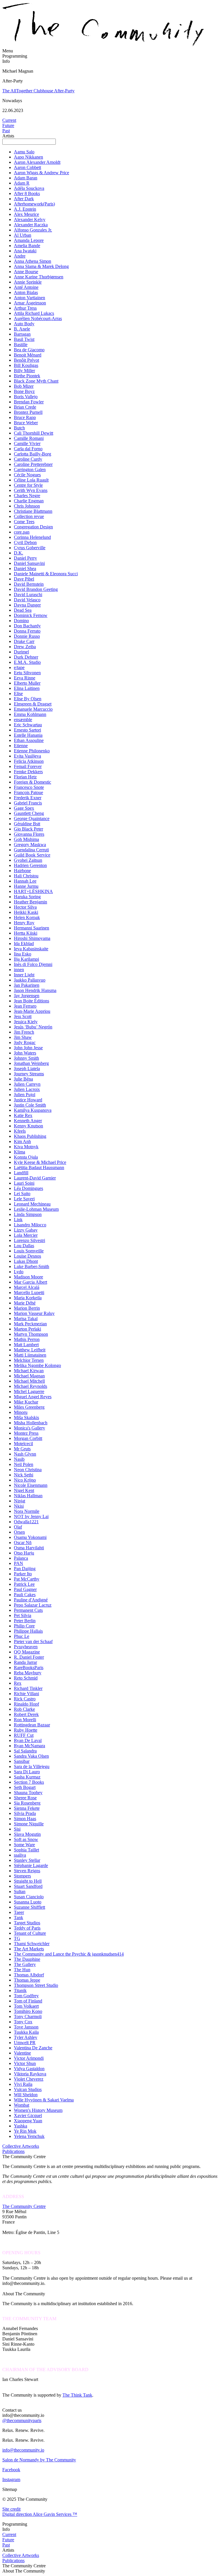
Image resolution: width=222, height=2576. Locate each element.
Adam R (22, 183)
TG (17, 1938)
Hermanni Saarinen (32, 928)
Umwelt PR (25, 2043)
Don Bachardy (27, 626)
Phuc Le (22, 1636)
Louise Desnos (27, 1256)
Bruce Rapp (25, 417)
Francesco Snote (29, 787)
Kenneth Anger (28, 1121)
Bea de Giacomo (29, 350)
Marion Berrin (27, 1308)
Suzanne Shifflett (29, 1907)
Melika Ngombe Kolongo (37, 1365)
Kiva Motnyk (26, 1147)
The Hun (22, 1970)
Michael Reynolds (30, 1386)
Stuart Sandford (28, 1886)
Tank (18, 1918)
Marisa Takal (26, 1319)
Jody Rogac (25, 1042)
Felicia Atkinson (29, 761)
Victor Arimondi (29, 2058)
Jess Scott (23, 1016)
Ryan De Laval (28, 1740)
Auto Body (24, 324)
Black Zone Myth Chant (36, 381)
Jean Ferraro (25, 1006)
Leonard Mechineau (32, 1204)
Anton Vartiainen (29, 298)
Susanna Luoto (28, 1902)
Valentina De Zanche (33, 2048)
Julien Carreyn (27, 1084)
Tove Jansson (26, 2027)
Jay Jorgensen (27, 996)
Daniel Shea (25, 568)
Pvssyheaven (26, 1647)
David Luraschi (28, 595)
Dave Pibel (24, 579)
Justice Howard (28, 1100)
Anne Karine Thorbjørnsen (39, 277)
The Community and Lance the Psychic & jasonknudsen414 (69, 1954)
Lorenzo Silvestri (29, 1240)
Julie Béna (23, 1079)
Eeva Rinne (25, 678)
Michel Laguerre (29, 1391)
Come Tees (24, 522)
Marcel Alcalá (27, 1287)
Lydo (19, 1272)
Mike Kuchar (26, 1402)
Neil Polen (24, 1464)
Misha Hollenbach (31, 1423)
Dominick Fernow (31, 615)
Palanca (21, 1558)
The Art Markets (29, 1949)
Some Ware (24, 1845)
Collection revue (29, 516)
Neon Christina (28, 1470)
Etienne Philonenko (32, 751)
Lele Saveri (24, 1199)
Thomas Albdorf (29, 1975)
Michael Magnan (29, 1376)
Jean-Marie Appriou (32, 1011)
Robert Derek (26, 1714)
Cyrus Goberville (30, 548)
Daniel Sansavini (29, 563)
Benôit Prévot (26, 360)
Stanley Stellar (27, 1860)
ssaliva (20, 1855)
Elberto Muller (27, 683)
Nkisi (19, 1506)
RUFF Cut (24, 1735)
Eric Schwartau (28, 725)
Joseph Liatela (27, 1069)
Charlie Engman (29, 501)
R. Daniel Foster (29, 1657)
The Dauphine (27, 1959)
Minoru (21, 1412)
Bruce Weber (26, 423)
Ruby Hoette (26, 1730)
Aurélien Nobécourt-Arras (38, 318)
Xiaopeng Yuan (28, 2121)
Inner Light (24, 975)
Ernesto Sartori (27, 730)
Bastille (21, 344)
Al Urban (23, 235)
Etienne (21, 746)
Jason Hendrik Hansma (35, 990)
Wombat (22, 2105)
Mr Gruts (22, 1449)
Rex (18, 1683)
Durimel (21, 652)
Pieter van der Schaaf (33, 1641)
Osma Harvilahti (29, 1548)
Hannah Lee (25, 881)
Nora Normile (27, 1511)
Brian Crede (25, 407)
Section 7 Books (29, 1782)
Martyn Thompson (31, 1334)
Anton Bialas (26, 292)
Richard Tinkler (28, 1688)
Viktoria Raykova (30, 2074)
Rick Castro (25, 1699)
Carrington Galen (30, 470)
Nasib (19, 1459)
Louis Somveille (29, 1251)
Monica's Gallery (29, 1428)
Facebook (11, 2470)
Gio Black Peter (28, 829)
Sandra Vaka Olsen (31, 1756)
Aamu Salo (24, 152)
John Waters (25, 1053)
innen (19, 970)
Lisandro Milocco (30, 1225)
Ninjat (20, 1501)
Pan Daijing (25, 1569)
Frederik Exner (28, 798)
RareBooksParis (29, 1668)
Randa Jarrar (25, 1662)
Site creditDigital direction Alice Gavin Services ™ (40, 2512)
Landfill (21, 1173)
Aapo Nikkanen (28, 157)
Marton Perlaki (27, 1329)
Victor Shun (25, 2063)
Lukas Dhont (26, 1261)
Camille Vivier (27, 443)
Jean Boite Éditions (32, 1001)
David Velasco (27, 600)
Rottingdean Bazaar (32, 1725)
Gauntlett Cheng (29, 813)
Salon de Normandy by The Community (39, 2460)
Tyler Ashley (26, 2037)
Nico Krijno (25, 1480)
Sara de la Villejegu (32, 1766)
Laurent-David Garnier (35, 1178)
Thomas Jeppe (27, 1980)
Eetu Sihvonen (27, 673)
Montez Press (26, 1433)
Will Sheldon (26, 2095)
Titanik (20, 1990)
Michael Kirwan (29, 1371)
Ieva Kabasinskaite (31, 949)
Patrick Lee (24, 1584)
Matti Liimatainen (30, 1355)
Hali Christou (26, 876)
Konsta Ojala (26, 1157)
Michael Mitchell (29, 1381)
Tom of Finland (28, 2001)
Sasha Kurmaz (27, 1777)
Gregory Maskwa (30, 845)
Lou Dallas (24, 1246)
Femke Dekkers (28, 772)
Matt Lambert (26, 1345)
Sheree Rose (25, 1798)
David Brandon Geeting (36, 589)
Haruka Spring (27, 897)
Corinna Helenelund (32, 537)
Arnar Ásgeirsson (30, 303)
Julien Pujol (25, 1095)
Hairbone (22, 871)
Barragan (22, 334)
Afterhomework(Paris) (34, 204)
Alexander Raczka (31, 225)
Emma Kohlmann (30, 714)
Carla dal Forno (28, 449)
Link (18, 1220)
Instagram (11, 2479)
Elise (18, 693)
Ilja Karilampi (26, 959)
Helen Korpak (27, 917)
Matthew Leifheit (30, 1350)
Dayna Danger (27, 605)
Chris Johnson (27, 506)
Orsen (19, 1532)
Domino (21, 621)
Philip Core (24, 1626)
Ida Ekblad (24, 944)
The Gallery (25, 1964)
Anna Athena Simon (33, 261)
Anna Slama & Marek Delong (41, 266)
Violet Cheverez (29, 2079)
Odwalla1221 (26, 1522)
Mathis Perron (27, 1339)
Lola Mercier (26, 1235)
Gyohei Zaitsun (28, 860)
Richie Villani (26, 1694)
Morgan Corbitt (28, 1438)
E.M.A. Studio (27, 662)
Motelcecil (23, 1444)
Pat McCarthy (27, 1579)
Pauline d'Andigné (31, 1600)
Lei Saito (22, 1194)
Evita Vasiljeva (27, 756)
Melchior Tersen (29, 1360)
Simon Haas (25, 1819)
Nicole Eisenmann (31, 1485)
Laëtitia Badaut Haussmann (39, 1167)
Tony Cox (23, 2022)
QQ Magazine (27, 1652)
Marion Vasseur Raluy (34, 1313)
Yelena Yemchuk (29, 2136)
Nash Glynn (25, 1454)
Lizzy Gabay (26, 1230)
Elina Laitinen (27, 688)
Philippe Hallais (28, 1631)
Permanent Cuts (28, 1610)
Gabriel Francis (28, 803)
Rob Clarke (24, 1709)
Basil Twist (24, 339)
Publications (13, 2151)
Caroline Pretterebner (33, 464)
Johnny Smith (26, 1058)
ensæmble (23, 720)
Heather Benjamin (30, 902)
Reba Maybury (28, 1673)
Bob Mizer (24, 386)
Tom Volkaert (26, 2006)
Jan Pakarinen (27, 985)
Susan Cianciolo (29, 1897)
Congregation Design (33, 527)
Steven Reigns (27, 1871)
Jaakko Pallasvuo (30, 980)
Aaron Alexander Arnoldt (37, 162)
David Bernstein (29, 584)
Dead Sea (23, 610)
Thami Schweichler (32, 1944)
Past (6, 131)
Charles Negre (27, 496)
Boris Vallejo (26, 397)
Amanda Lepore (29, 240)
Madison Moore (28, 1277)
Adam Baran (26, 178)
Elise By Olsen (28, 699)
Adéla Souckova (29, 188)
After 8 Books (27, 193)
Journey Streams (29, 1074)
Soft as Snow (26, 1839)
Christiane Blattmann (33, 511)
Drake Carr (24, 641)
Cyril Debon (25, 542)
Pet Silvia (23, 1615)
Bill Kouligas (26, 365)
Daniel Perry (25, 558)
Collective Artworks (21, 2146)
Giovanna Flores (29, 834)
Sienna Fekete (27, 1808)
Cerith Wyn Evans (31, 490)
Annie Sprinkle (28, 282)
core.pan (22, 532)
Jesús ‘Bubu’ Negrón (33, 1027)
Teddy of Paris (27, 1928)
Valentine (22, 2053)
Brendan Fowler (29, 402)
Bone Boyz (24, 391)
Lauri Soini (24, 1183)
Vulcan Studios (28, 2089)
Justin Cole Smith (30, 1105)
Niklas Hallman (28, 1496)
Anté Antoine (26, 287)
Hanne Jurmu (26, 886)
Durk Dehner (26, 657)
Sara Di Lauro (27, 1772)
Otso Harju (24, 1553)
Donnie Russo (27, 636)
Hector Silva (25, 907)
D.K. (18, 553)
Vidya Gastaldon (29, 2069)
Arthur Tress (25, 308)
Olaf (18, 1527)
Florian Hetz (25, 777)
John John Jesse (28, 1048)
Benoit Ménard (28, 355)
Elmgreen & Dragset (33, 704)
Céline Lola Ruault (31, 480)
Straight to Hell (28, 1881)
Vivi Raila (23, 2084)
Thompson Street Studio (36, 1985)
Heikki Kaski (26, 912)
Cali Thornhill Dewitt (34, 433)
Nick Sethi (24, 1475)
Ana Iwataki (25, 251)
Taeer (19, 1912)
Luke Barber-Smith (32, 1266)
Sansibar (22, 1761)
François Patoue (28, 792)
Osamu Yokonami (30, 1537)
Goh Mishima (26, 839)
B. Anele (22, 329)
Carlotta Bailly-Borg (33, 454)
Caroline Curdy (28, 459)
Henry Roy (24, 923)
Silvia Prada (25, 1813)
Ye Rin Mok (25, 2131)
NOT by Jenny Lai (31, 1516)
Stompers (22, 1876)
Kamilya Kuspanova (33, 1110)
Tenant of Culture (30, 1933)
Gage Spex (24, 808)
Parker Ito (23, 1574)
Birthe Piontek (27, 376)
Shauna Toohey (28, 1793)
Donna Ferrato (27, 631)
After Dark (24, 199)
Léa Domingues (28, 1188)
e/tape (19, 667)
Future (8, 125)
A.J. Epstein (25, 209)
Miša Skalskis (26, 1417)
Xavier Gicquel (28, 2115)
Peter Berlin (25, 1621)
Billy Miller (24, 371)
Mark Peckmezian (30, 1324)
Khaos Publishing (30, 1136)
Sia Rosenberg (27, 1803)
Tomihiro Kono (28, 2011)
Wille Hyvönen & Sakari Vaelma (44, 2100)
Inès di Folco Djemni (33, 964)
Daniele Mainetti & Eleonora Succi (46, 574)
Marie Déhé (25, 1303)
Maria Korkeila (28, 1298)
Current (9, 120)
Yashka (21, 2126)
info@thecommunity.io (23, 2450)
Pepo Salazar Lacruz (33, 1605)
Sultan (20, 1891)
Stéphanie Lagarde (31, 1865)
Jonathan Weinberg (31, 1063)
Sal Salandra (25, 1751)
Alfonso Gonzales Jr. (33, 230)
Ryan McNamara (29, 1746)
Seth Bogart (25, 1787)
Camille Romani (29, 438)
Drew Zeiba (25, 647)
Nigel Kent (24, 1490)
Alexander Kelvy (30, 219)
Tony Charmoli (28, 2016)
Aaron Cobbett (27, 167)
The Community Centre (24, 2206)
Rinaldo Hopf (26, 1704)
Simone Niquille (29, 1824)
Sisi (17, 1829)
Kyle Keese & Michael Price (40, 1162)
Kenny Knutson (28, 1126)
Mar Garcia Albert (30, 1282)
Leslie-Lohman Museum (36, 1209)
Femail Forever (28, 766)
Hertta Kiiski (26, 933)
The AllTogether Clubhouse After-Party (38, 91)
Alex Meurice (26, 214)
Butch (19, 428)
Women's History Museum (38, 2110)
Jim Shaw (23, 1037)
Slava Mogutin (27, 1834)
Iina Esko (23, 954)
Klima (20, 1152)
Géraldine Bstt (27, 824)
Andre (20, 256)
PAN (18, 1563)
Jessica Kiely (26, 1022)
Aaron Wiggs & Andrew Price (41, 173)
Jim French (24, 1032)
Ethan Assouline (29, 740)
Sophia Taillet (26, 1850)
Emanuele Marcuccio (33, 709)
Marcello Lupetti (29, 1292)
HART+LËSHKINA (33, 891)
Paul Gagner (25, 1589)
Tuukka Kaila (26, 2032)
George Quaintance (32, 818)
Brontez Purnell (28, 412)
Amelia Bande (27, 246)
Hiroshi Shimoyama (32, 938)
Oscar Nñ (23, 1543)
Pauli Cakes (25, 1595)
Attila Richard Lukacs (34, 313)
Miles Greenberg (29, 1407)
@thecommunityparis (22, 2420)
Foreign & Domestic (33, 782)
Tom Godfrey (26, 1996)
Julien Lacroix (27, 1089)
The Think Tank (77, 2395)
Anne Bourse (26, 272)
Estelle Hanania (28, 735)
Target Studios (27, 1923)
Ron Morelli (25, 1720)
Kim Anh (22, 1141)
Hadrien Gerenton (30, 865)
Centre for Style (28, 485)
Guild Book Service (32, 855)
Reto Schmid (26, 1678)
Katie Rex (23, 1115)
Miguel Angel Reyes (33, 1397)
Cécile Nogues (27, 475)
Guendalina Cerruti (31, 850)
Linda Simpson (28, 1214)
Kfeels (20, 1131)
